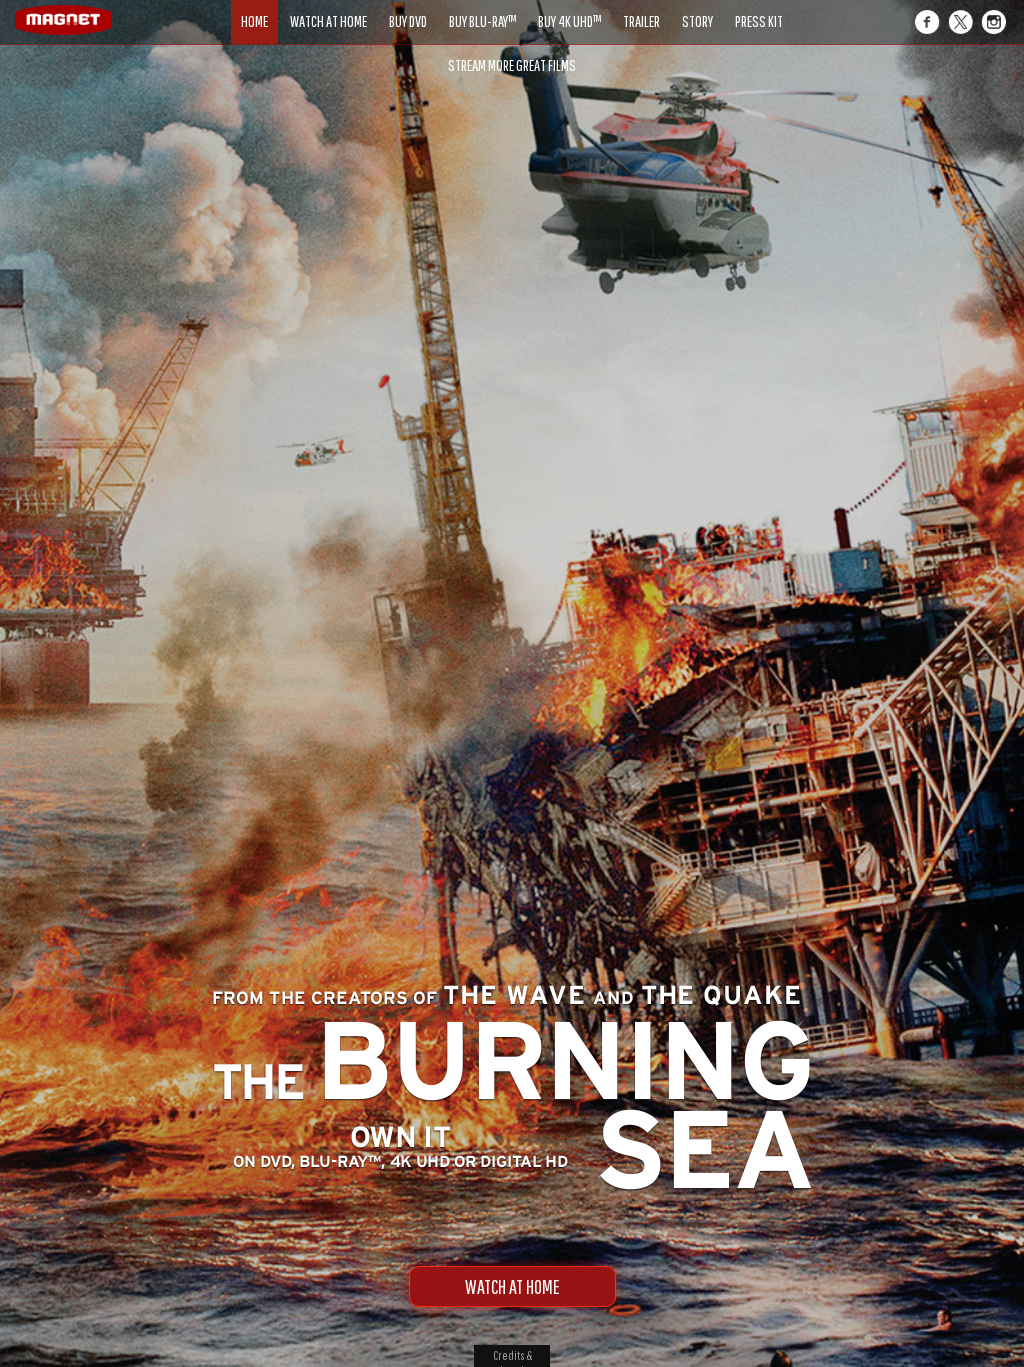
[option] (512, 117)
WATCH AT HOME (512, 1286)
